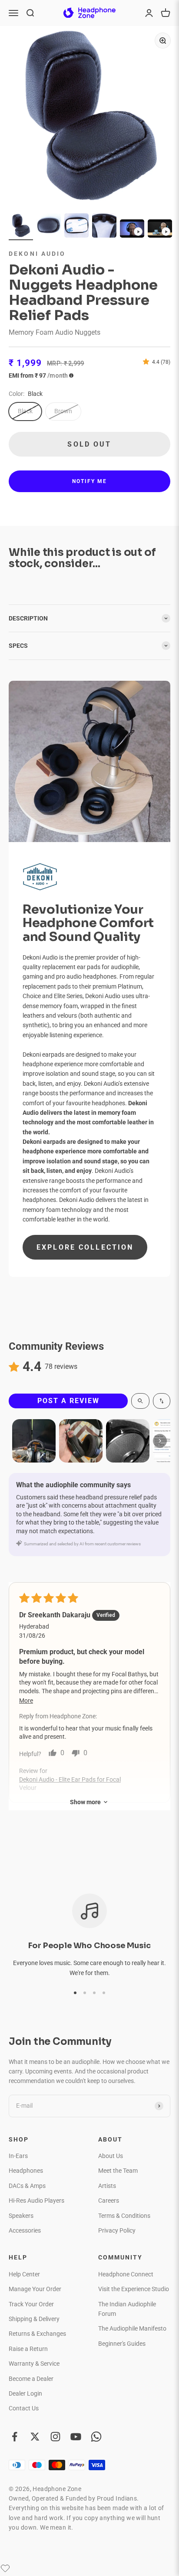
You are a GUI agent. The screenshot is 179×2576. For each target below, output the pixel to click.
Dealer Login (25, 2393)
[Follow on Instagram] (55, 2437)
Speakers (21, 2216)
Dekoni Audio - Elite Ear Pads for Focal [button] (70, 1779)
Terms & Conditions (124, 2216)
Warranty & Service (34, 2364)
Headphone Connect (126, 2274)
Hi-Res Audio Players (36, 2201)
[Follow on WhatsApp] (96, 2437)
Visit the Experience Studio (134, 2289)
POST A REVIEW (68, 1401)
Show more (85, 1802)
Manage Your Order (35, 2289)
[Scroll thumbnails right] (160, 1441)
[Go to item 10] (160, 230)
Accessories (25, 2230)
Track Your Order (31, 2304)
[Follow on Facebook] (15, 2437)
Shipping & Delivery (34, 2319)
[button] (148, 362)
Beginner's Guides (122, 2344)
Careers (109, 2201)
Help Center (24, 2274)
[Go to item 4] (104, 227)
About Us (111, 2156)
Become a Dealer (31, 2379)
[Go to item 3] (76, 227)
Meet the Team (118, 2171)
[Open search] (140, 1401)
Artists (107, 2186)
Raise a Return (28, 2349)
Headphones (26, 2171)
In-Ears (18, 2156)
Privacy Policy (117, 2230)
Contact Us (24, 2408)
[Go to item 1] (21, 227)
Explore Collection (85, 1247)
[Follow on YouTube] (76, 2437)
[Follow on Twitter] (35, 2437)
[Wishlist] (5, 2568)
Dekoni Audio (37, 254)
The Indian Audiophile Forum (127, 2309)
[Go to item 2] (49, 227)
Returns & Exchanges (37, 2334)
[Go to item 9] (132, 230)
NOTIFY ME (89, 481)
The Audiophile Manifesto (132, 2328)
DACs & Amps (27, 2186)
